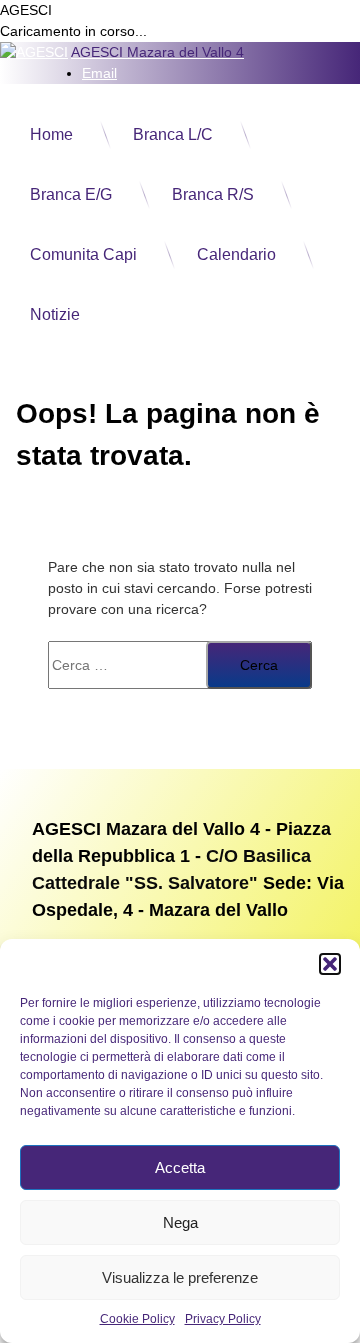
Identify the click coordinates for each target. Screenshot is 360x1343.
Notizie (55, 314)
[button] (330, 964)
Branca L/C (173, 134)
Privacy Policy (223, 1319)
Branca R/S (213, 194)
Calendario (236, 254)
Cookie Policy (137, 1319)
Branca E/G (71, 194)
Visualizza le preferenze (180, 1277)
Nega (180, 1222)
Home (51, 134)
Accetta (180, 1167)
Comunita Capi (83, 254)
